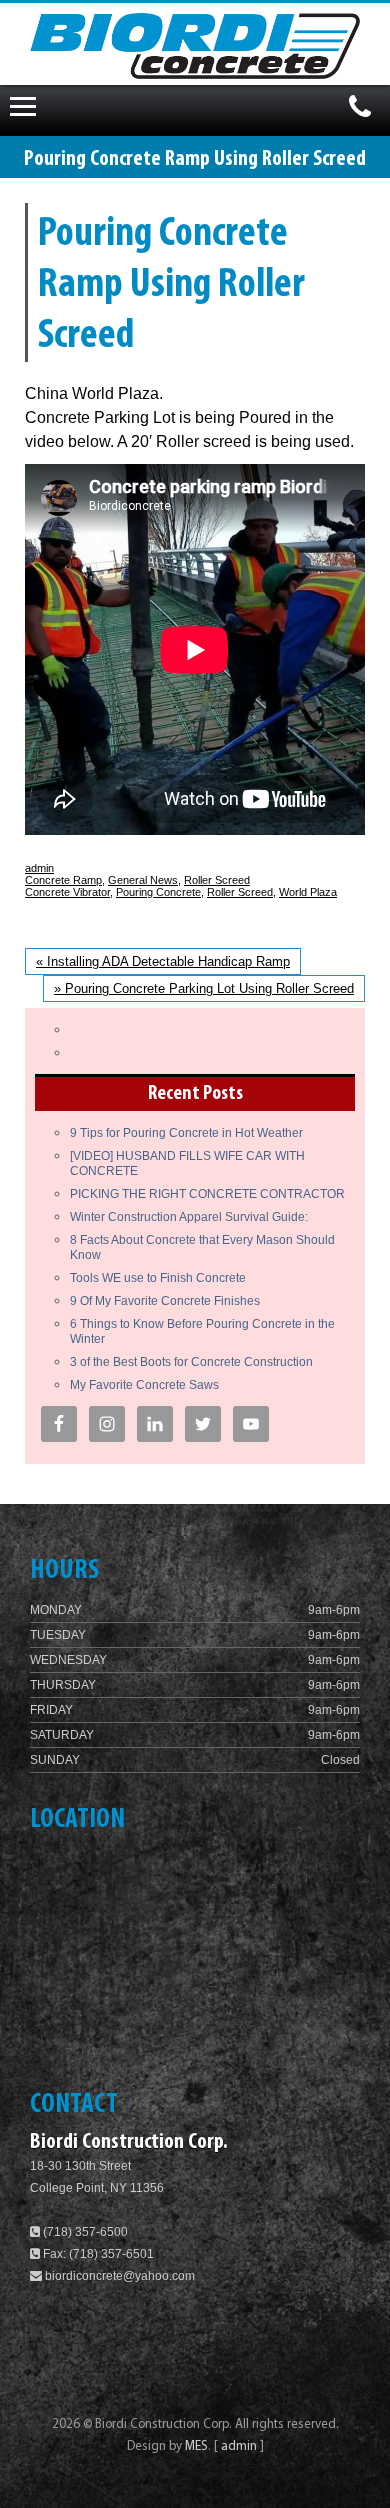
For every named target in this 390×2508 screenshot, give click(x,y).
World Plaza (308, 892)
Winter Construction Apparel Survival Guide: (189, 1217)
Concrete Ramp (63, 880)
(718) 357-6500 (84, 2232)
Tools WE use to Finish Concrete (158, 1278)
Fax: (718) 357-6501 (97, 2254)
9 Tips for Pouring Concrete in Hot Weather (186, 1133)
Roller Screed (217, 880)
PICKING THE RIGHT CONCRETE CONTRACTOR (207, 1194)
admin (39, 868)
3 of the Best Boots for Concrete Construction (191, 1362)
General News (143, 880)
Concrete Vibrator (67, 892)
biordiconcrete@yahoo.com (120, 2276)
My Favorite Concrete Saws (144, 1385)
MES (196, 2446)
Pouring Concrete (158, 892)
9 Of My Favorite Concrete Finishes (165, 1301)
